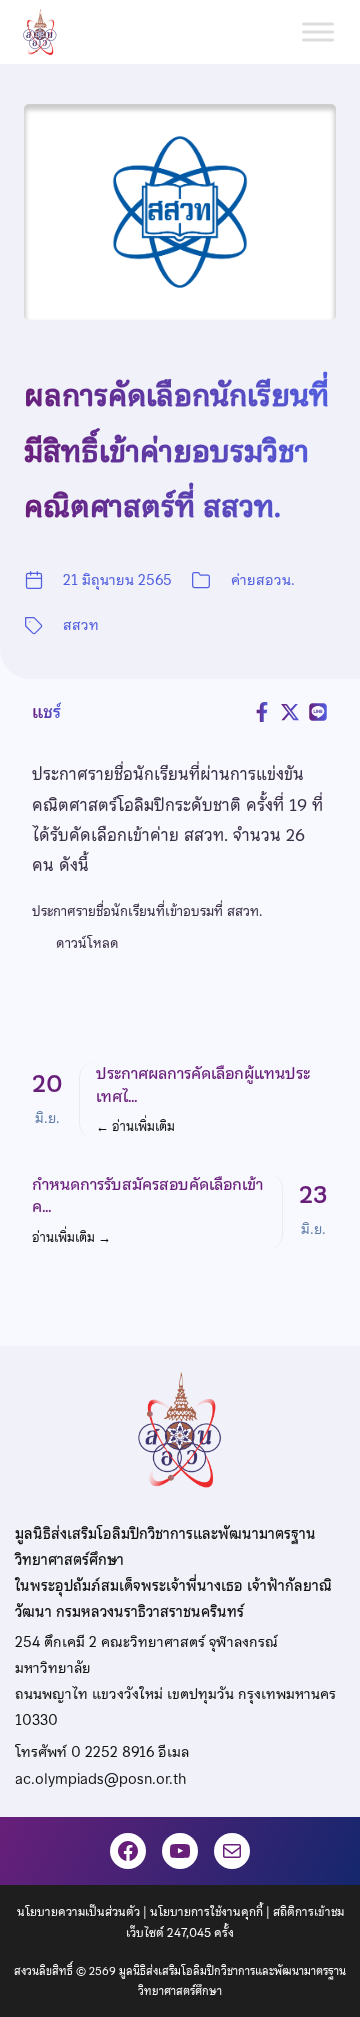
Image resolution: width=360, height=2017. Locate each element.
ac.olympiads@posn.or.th (100, 1779)
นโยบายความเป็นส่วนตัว (78, 1912)
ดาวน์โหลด (87, 943)
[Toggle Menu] (318, 31)
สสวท (81, 625)
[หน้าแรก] (48, 32)
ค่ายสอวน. (263, 580)
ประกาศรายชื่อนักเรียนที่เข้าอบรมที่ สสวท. (147, 911)
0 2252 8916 (112, 1752)
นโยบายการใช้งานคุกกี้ (206, 1912)
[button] (180, 1100)
